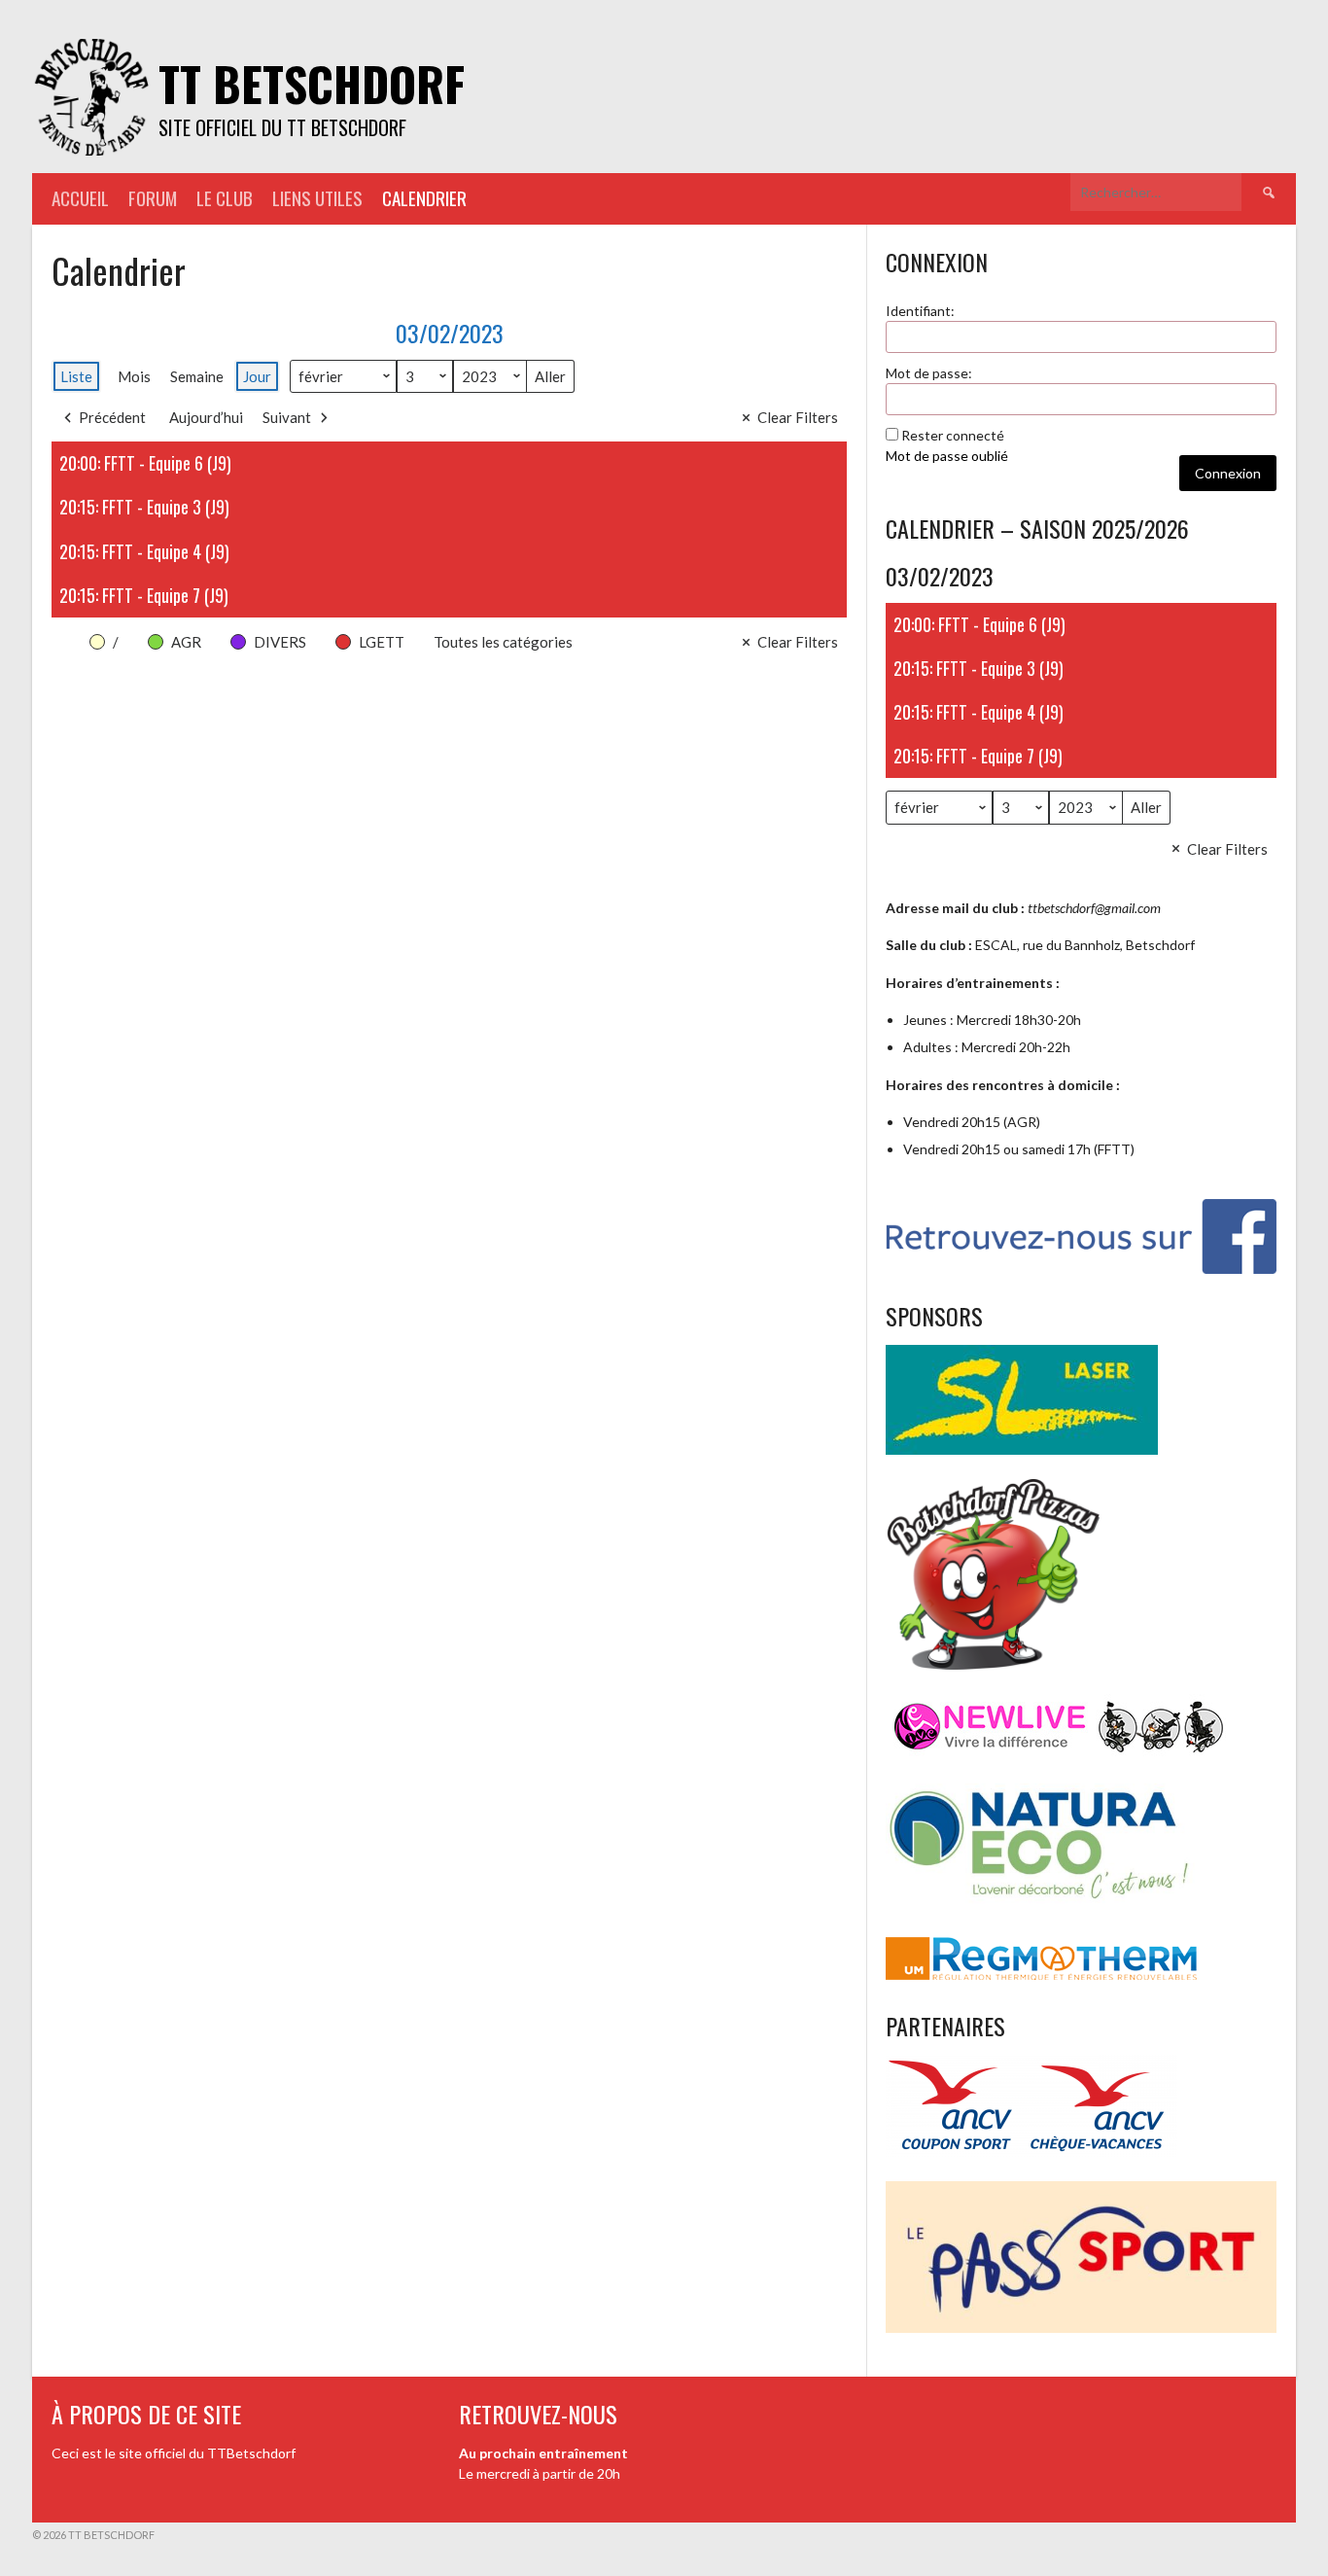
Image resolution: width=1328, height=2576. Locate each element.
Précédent (112, 417)
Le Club (225, 198)
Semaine (197, 376)
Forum (153, 198)
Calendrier (424, 198)
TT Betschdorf (312, 83)
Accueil (80, 198)
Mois (134, 376)
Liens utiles (317, 198)
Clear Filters (798, 417)
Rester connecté (953, 435)
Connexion (1228, 473)
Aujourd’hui (206, 417)
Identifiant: (920, 311)
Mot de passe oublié (947, 456)
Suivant (287, 417)
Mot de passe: (929, 373)
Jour (257, 376)
